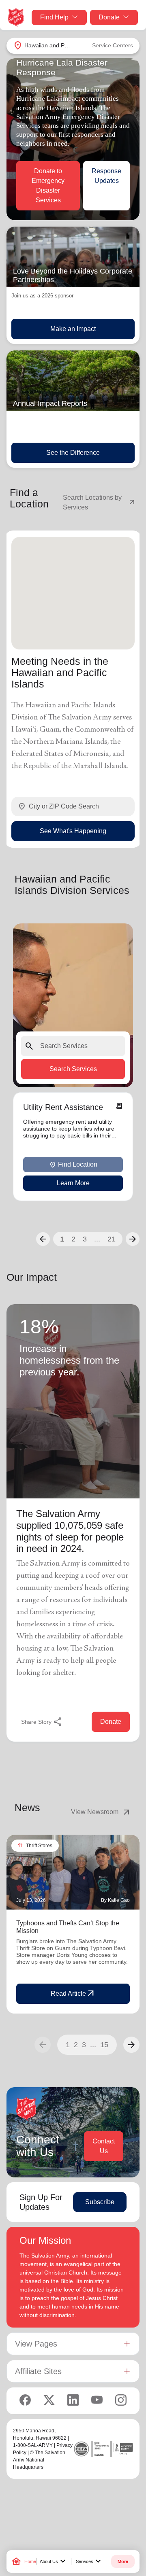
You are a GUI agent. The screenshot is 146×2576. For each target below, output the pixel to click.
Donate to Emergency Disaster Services (48, 186)
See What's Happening (73, 831)
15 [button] (104, 2045)
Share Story (42, 1722)
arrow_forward (131, 2045)
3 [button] (85, 1239)
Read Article (73, 1994)
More (123, 2561)
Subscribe (100, 2202)
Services (89, 2561)
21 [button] (112, 1239)
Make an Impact (73, 329)
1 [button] (62, 1239)
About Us (54, 2561)
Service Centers (113, 45)
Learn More (73, 1183)
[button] (43, 1239)
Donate (109, 17)
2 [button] (73, 1239)
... (97, 1239)
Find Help (54, 17)
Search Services (73, 1069)
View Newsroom (101, 1812)
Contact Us (104, 2146)
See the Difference (73, 453)
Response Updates (106, 176)
